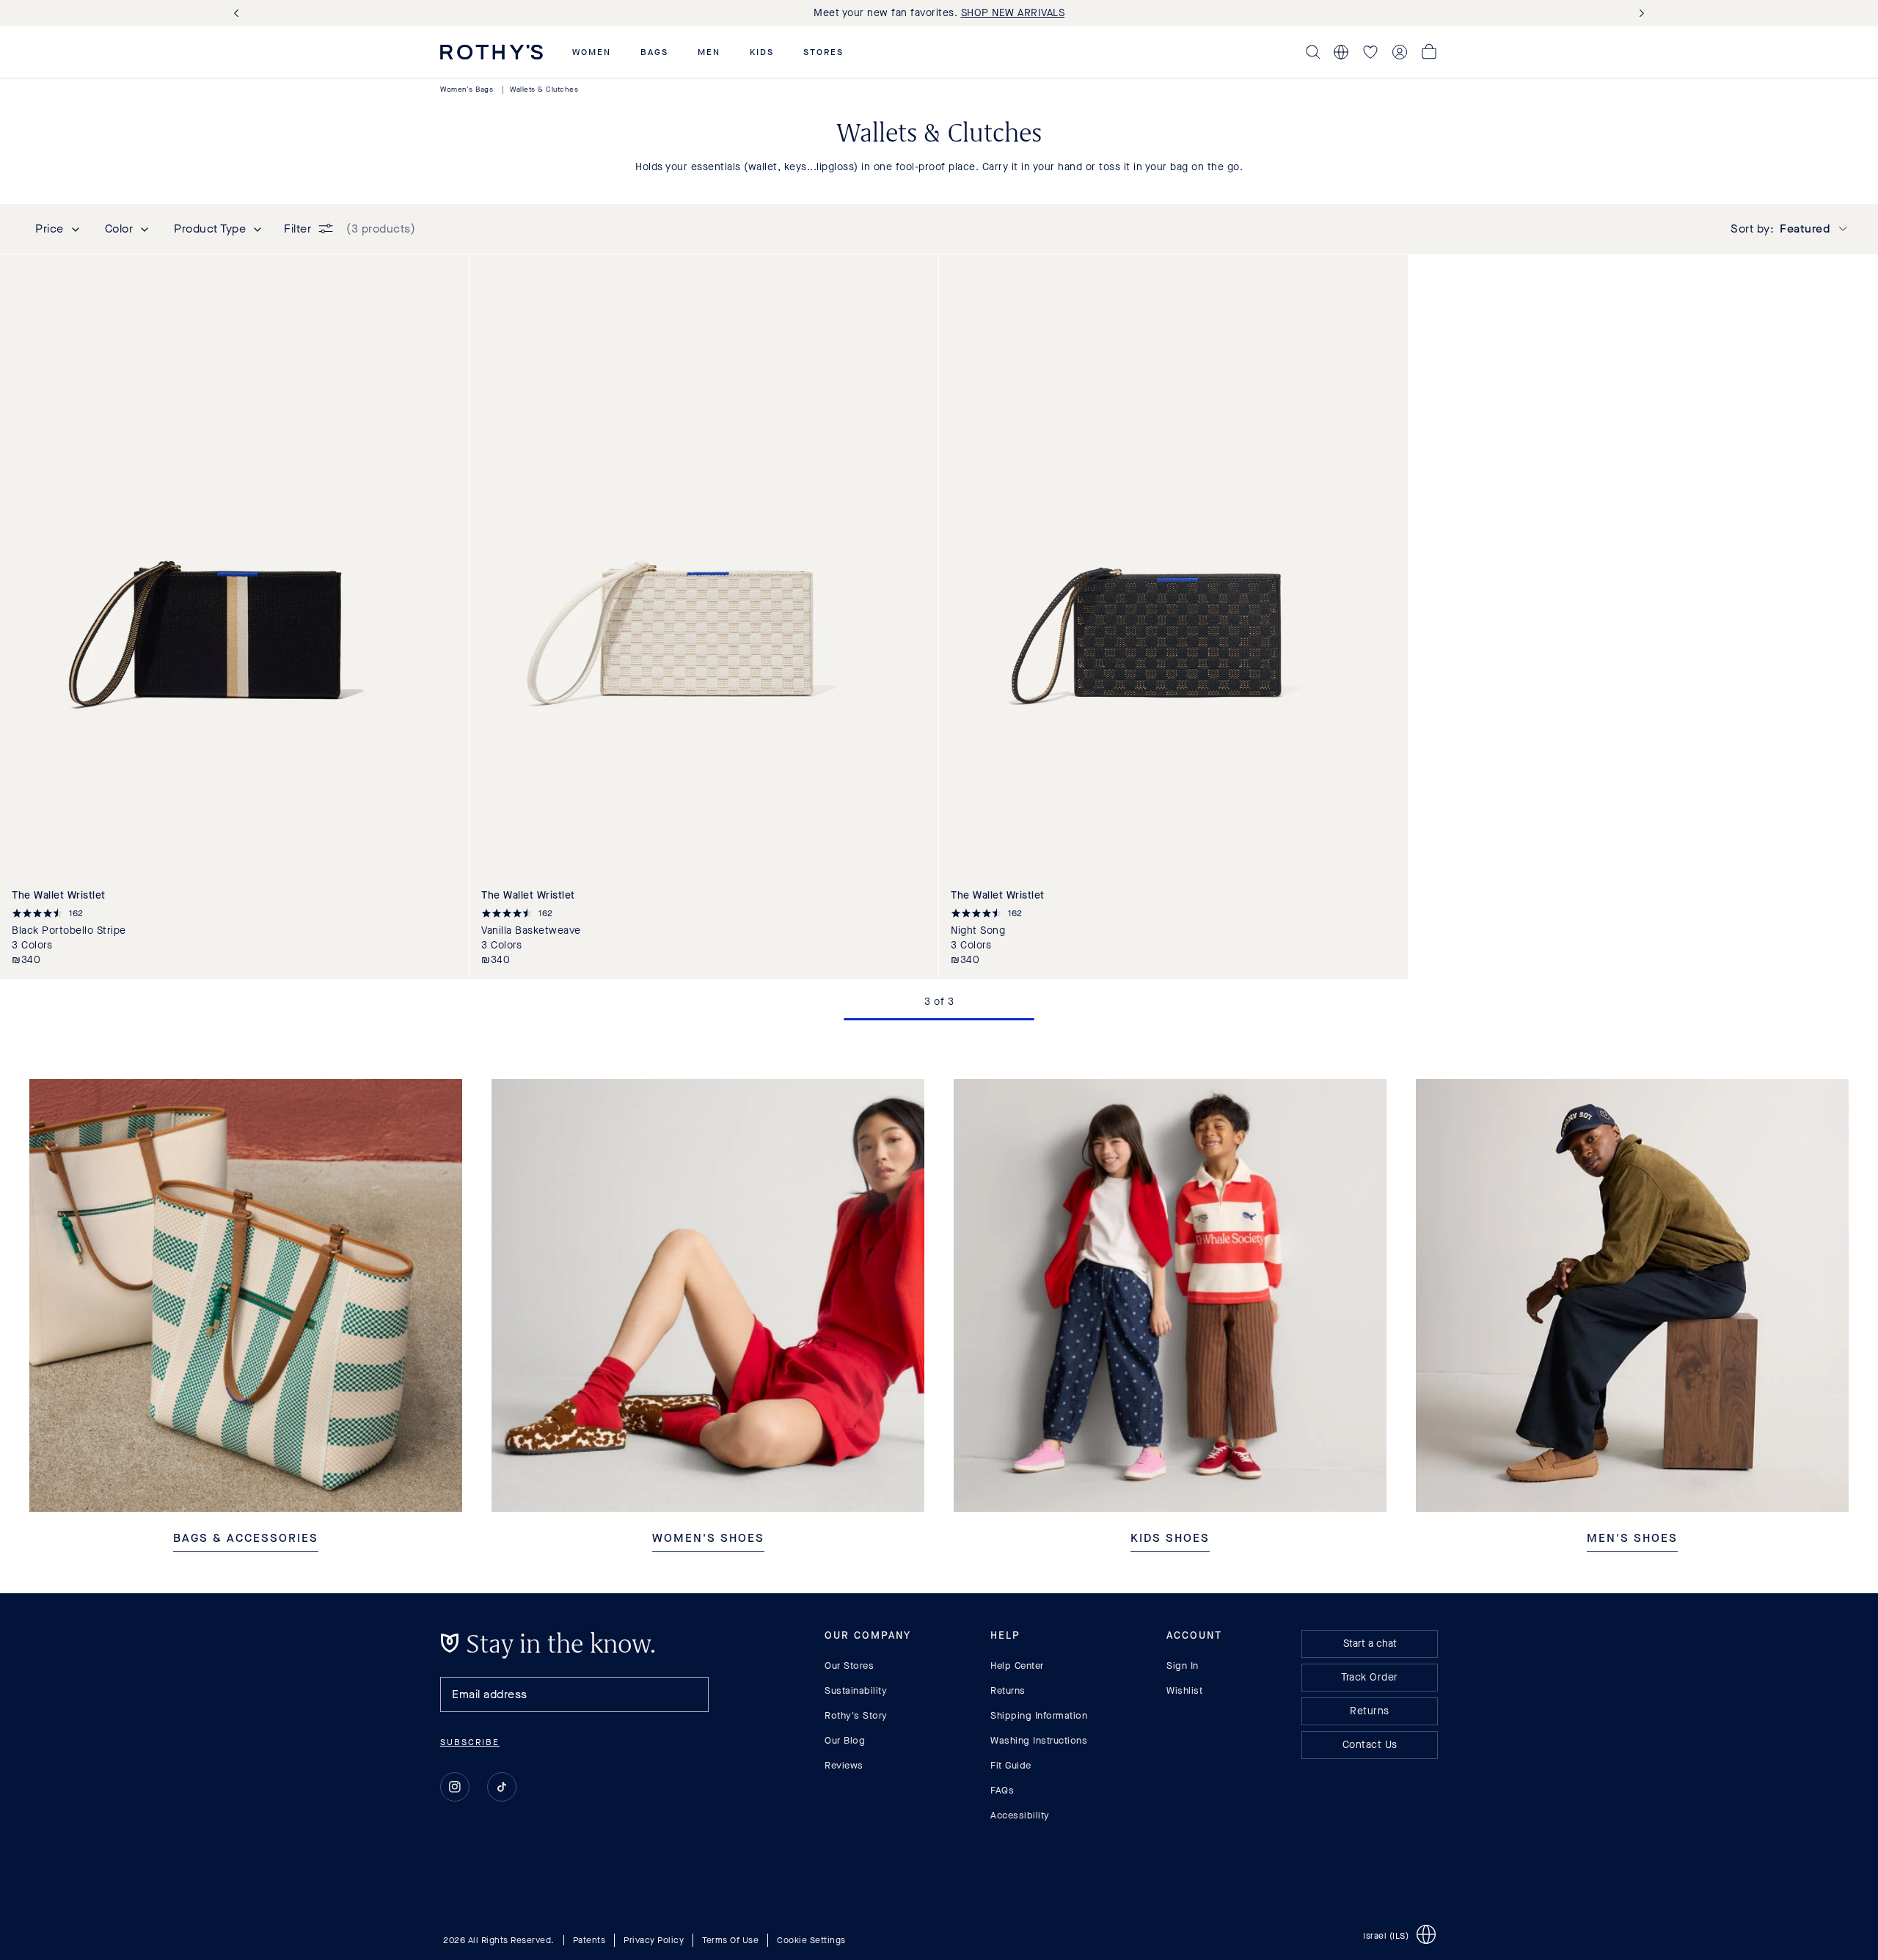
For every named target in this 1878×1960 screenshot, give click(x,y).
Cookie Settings (811, 1940)
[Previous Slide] (239, 14)
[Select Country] (1341, 52)
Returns (1008, 1690)
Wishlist (1184, 1690)
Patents (589, 1940)
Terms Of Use (730, 1940)
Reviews (844, 1765)
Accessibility (1020, 1815)
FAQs (1002, 1790)
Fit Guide (1011, 1765)
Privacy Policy (654, 1940)
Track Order (1370, 1677)
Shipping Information (1039, 1715)
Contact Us (1370, 1745)
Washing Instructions (1039, 1740)
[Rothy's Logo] (492, 52)
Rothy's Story (856, 1715)
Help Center (1017, 1665)
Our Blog (845, 1740)
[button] (592, 52)
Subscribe (470, 1742)
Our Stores (849, 1665)
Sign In (1183, 1665)
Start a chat (1370, 1643)
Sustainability (856, 1690)
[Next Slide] (1639, 14)
